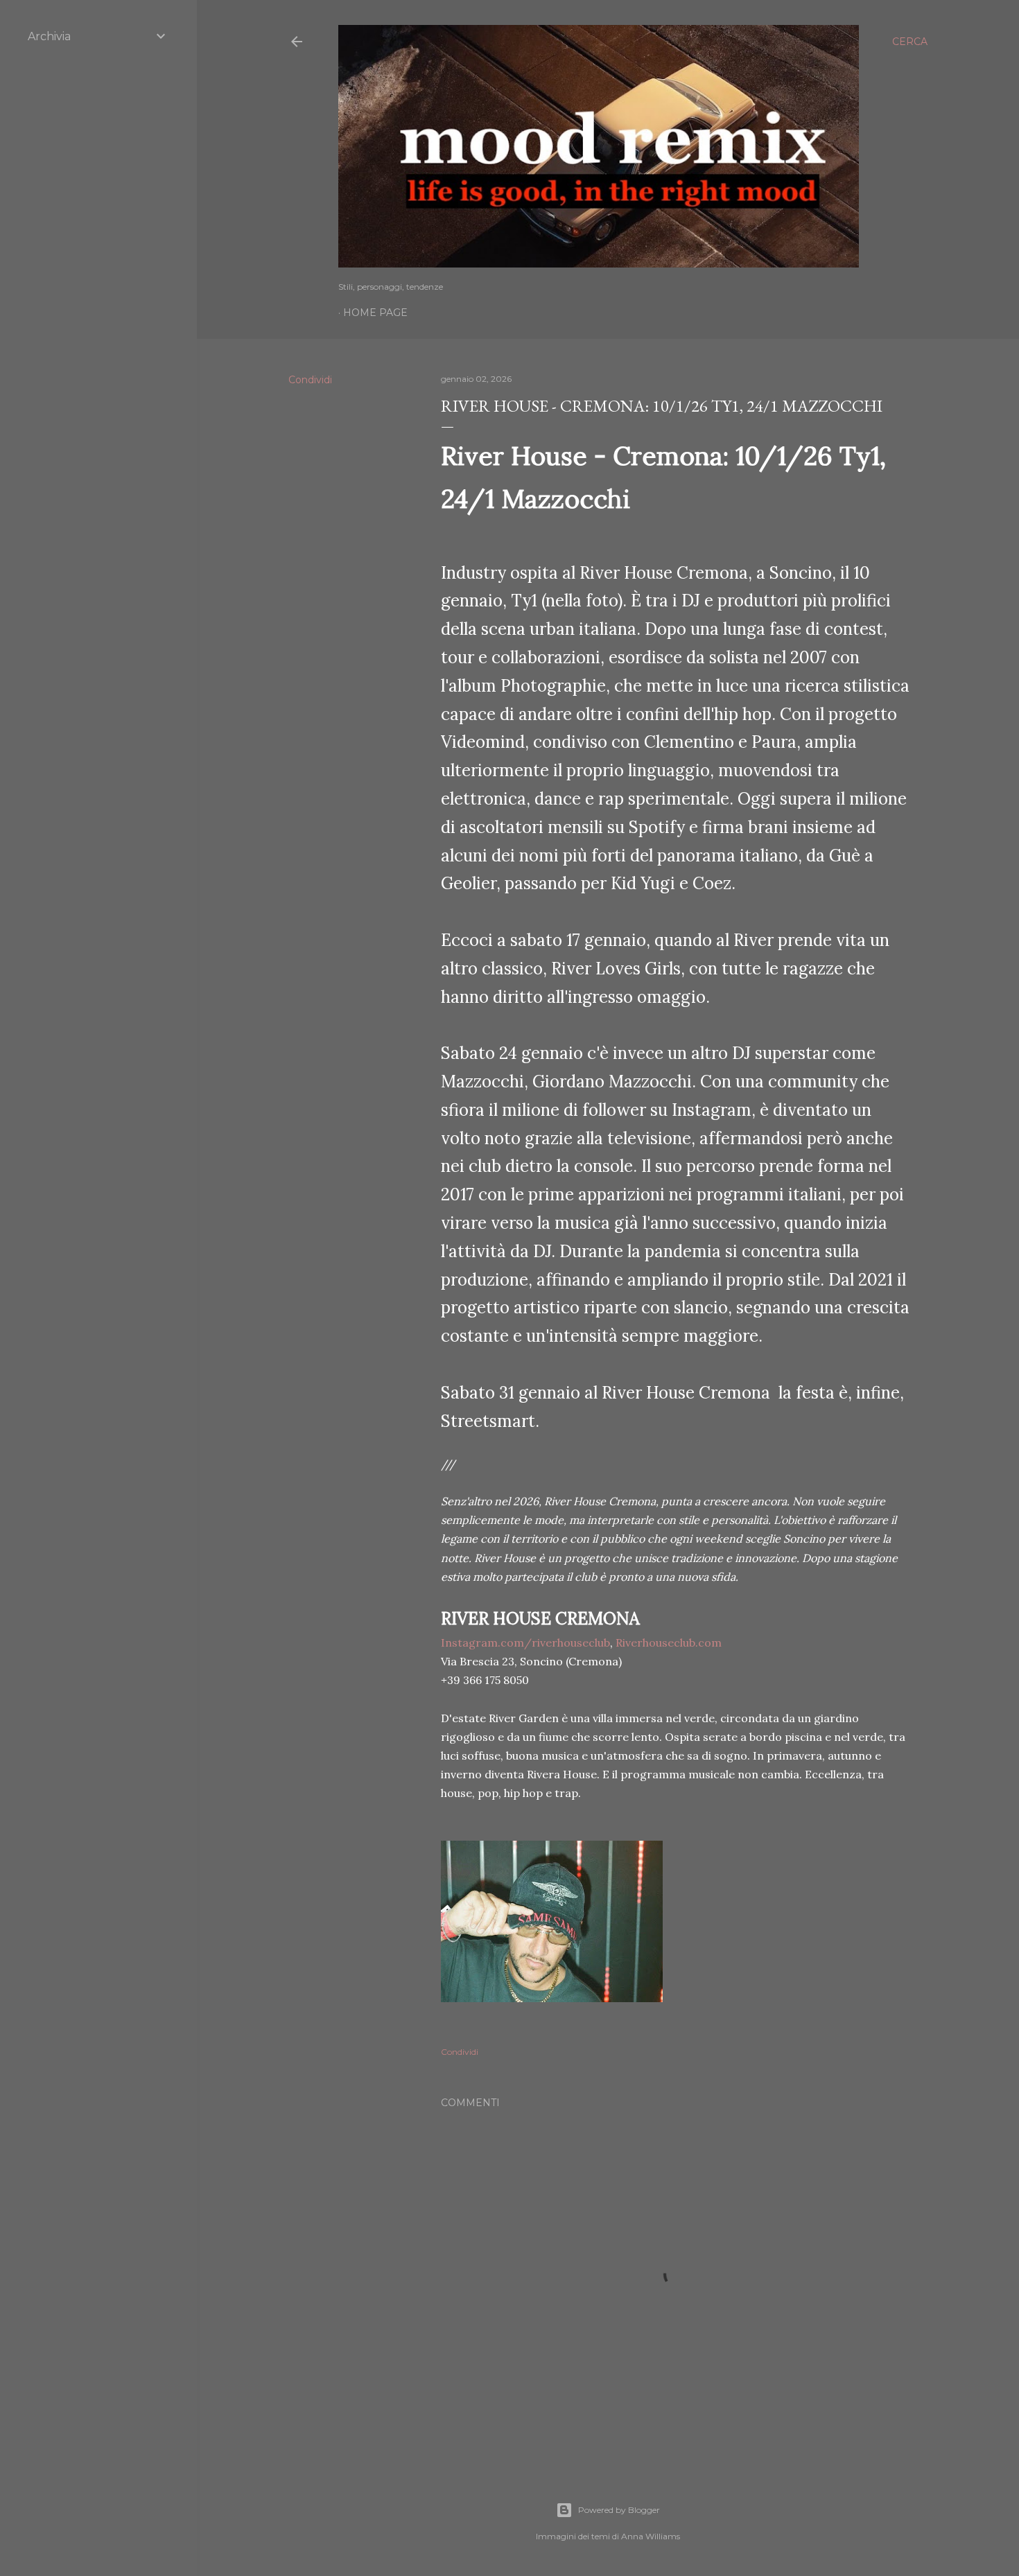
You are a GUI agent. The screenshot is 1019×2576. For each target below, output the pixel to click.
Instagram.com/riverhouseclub (525, 1642)
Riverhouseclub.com (669, 1642)
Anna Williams (651, 2536)
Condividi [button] (310, 380)
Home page (375, 313)
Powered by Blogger (619, 2510)
